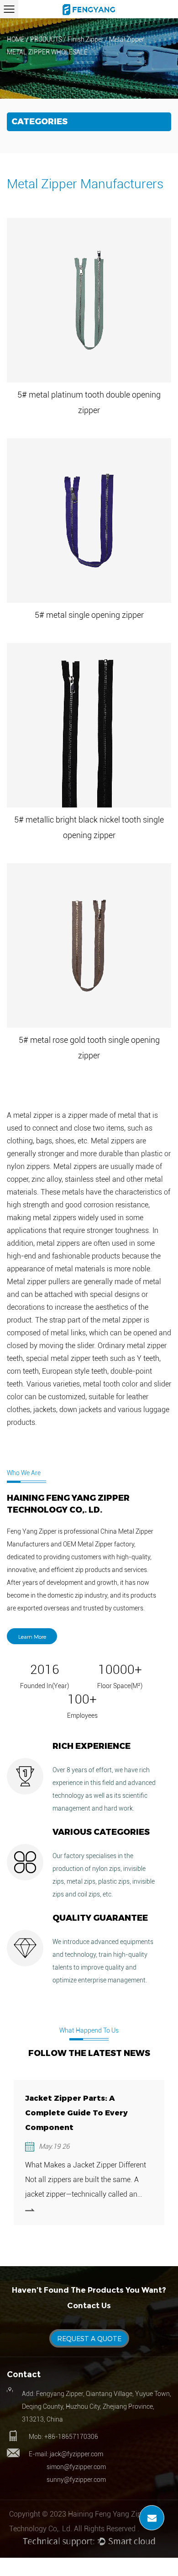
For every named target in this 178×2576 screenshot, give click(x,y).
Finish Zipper (86, 39)
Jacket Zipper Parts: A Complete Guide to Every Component (76, 2113)
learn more (32, 1636)
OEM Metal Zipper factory (99, 1544)
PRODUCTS (46, 39)
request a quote (89, 2339)
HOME (16, 39)
